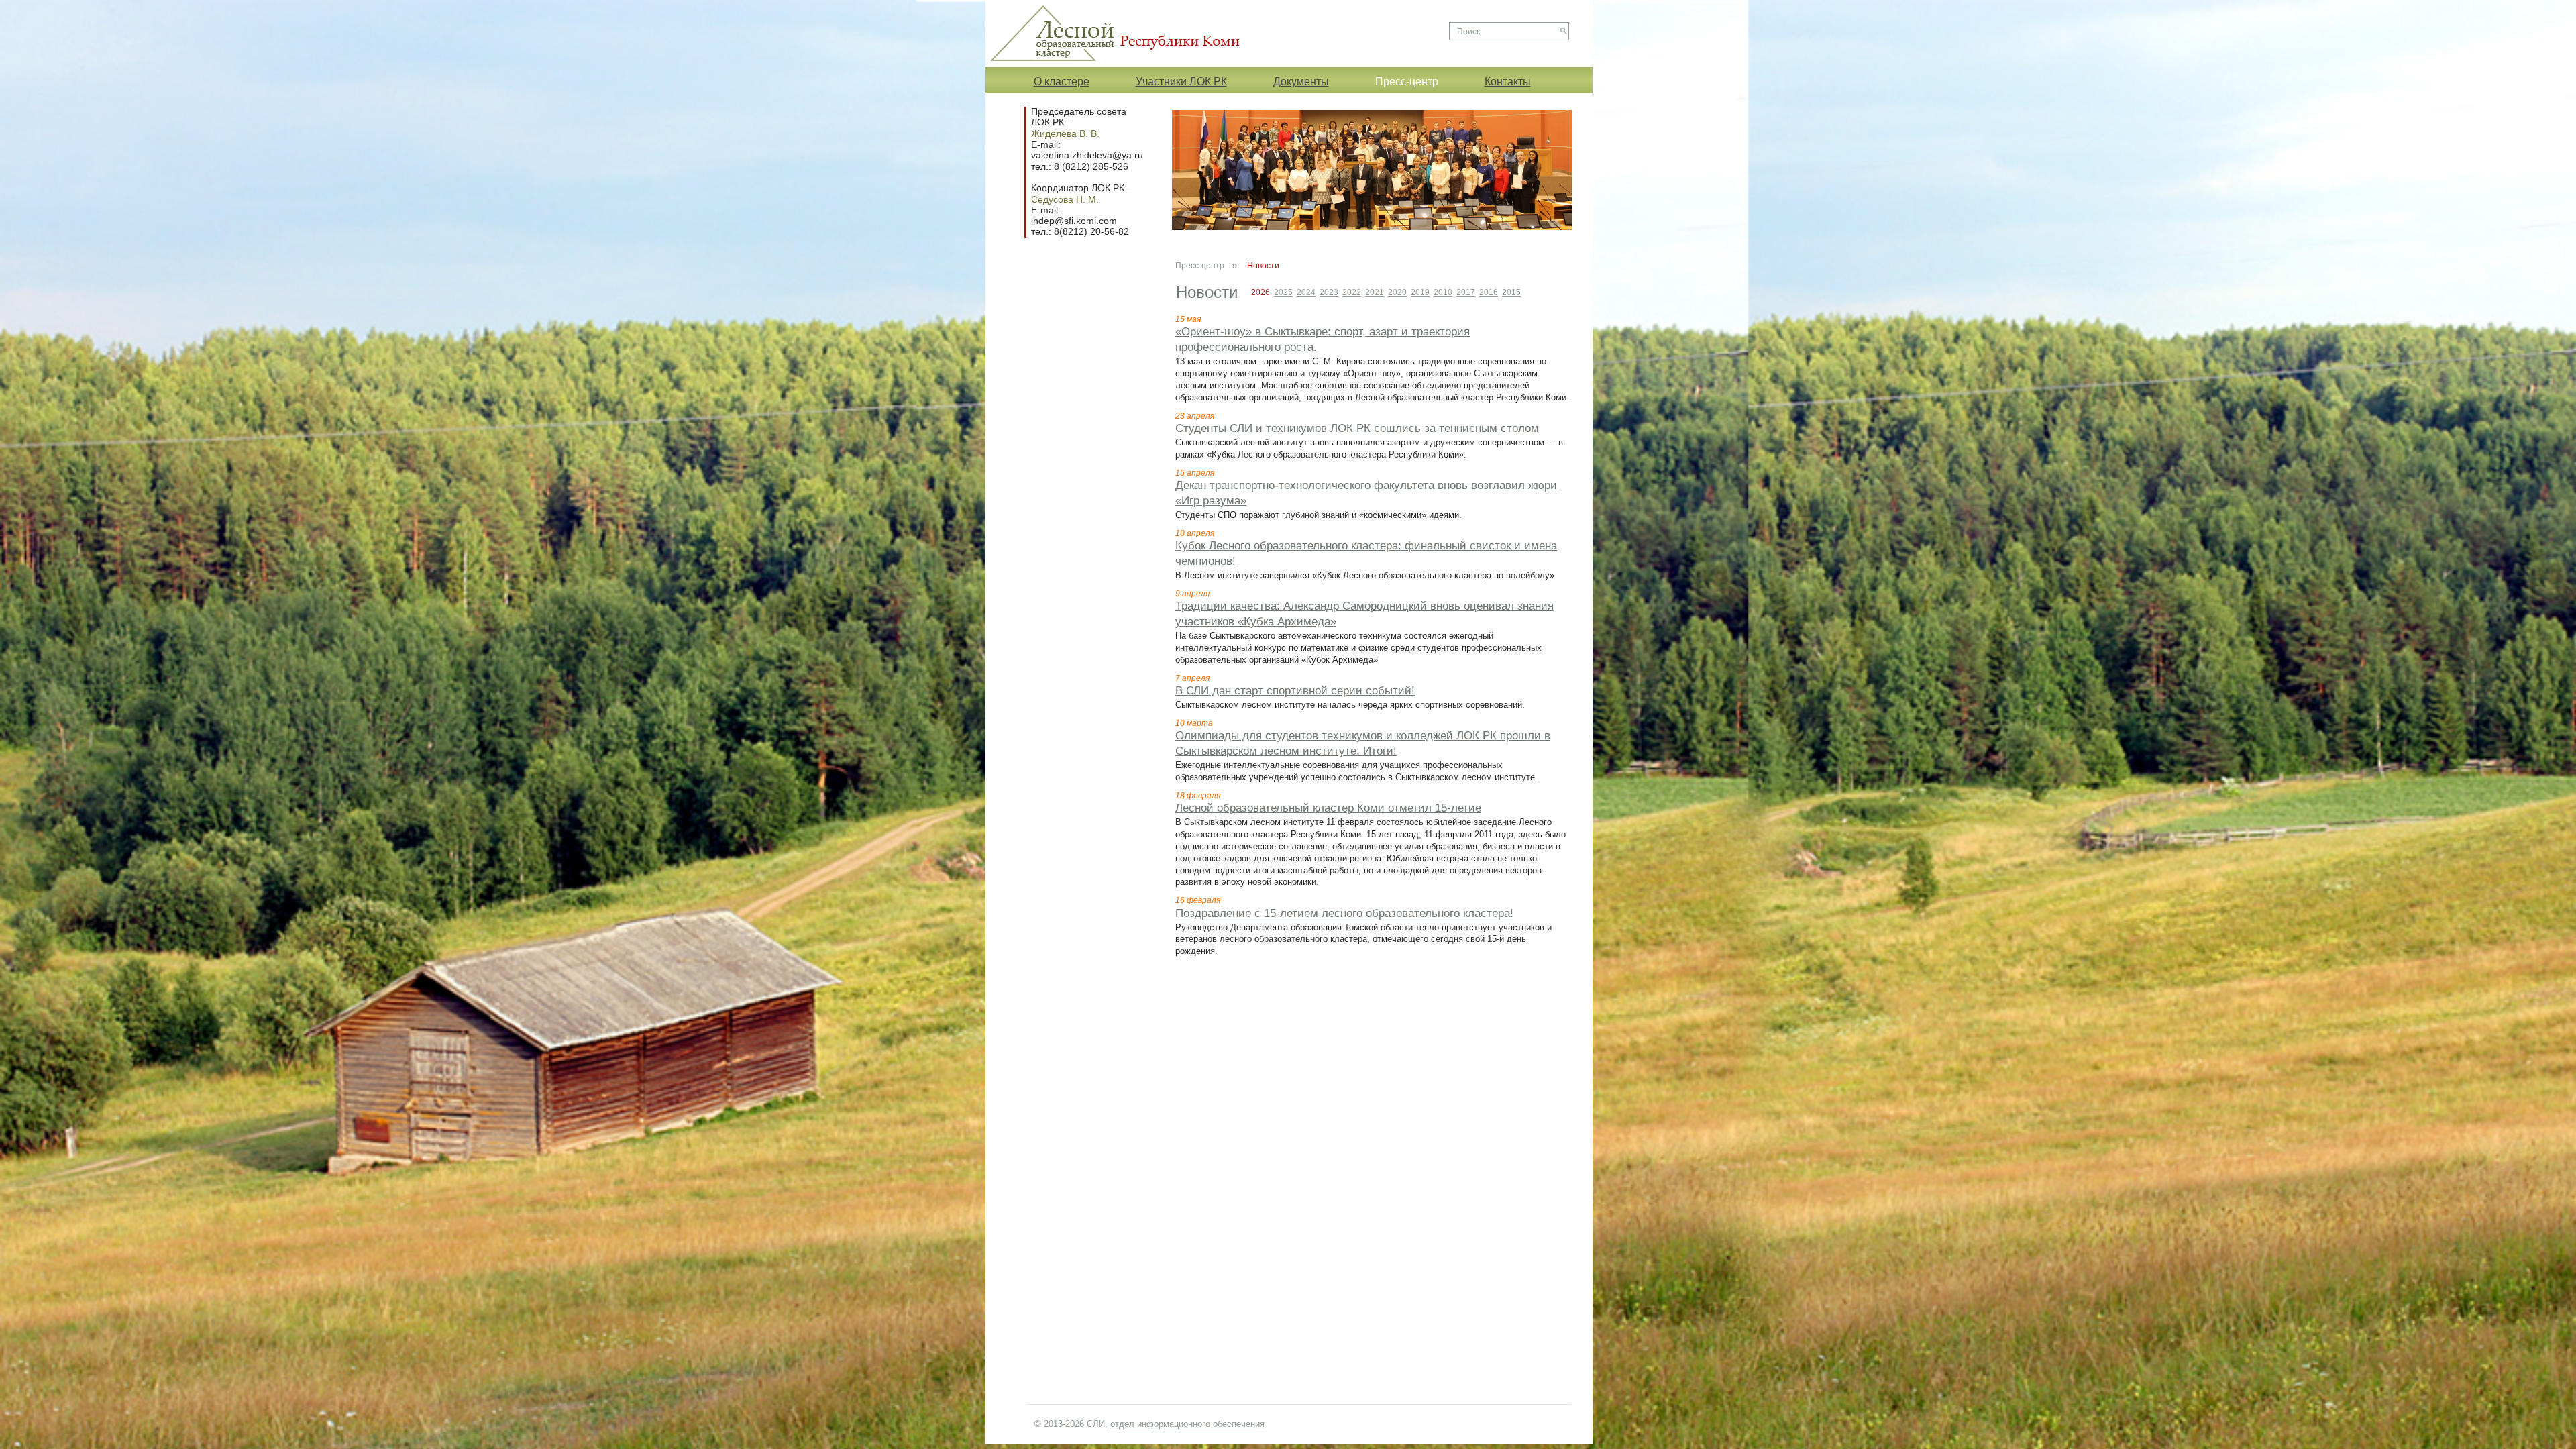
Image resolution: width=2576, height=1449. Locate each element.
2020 (1397, 292)
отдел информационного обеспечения (1187, 1424)
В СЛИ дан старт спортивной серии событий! (1295, 691)
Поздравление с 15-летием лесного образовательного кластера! (1344, 913)
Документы (1301, 81)
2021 (1375, 292)
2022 (1352, 292)
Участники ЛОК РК (1181, 81)
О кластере (1062, 81)
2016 (1489, 292)
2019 (1420, 292)
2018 (1443, 292)
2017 (1466, 292)
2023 (1329, 292)
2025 (1283, 292)
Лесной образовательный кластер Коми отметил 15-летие (1328, 808)
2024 (1306, 292)
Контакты (1508, 81)
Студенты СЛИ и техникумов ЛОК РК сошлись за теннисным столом (1357, 428)
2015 (1511, 292)
